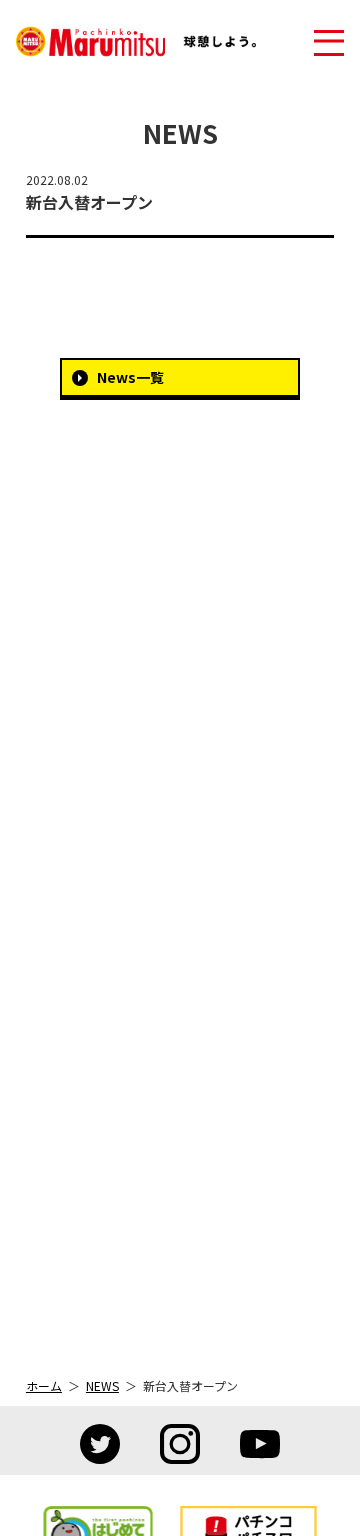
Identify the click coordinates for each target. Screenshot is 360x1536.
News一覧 (130, 377)
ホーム (44, 1385)
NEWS (102, 1385)
